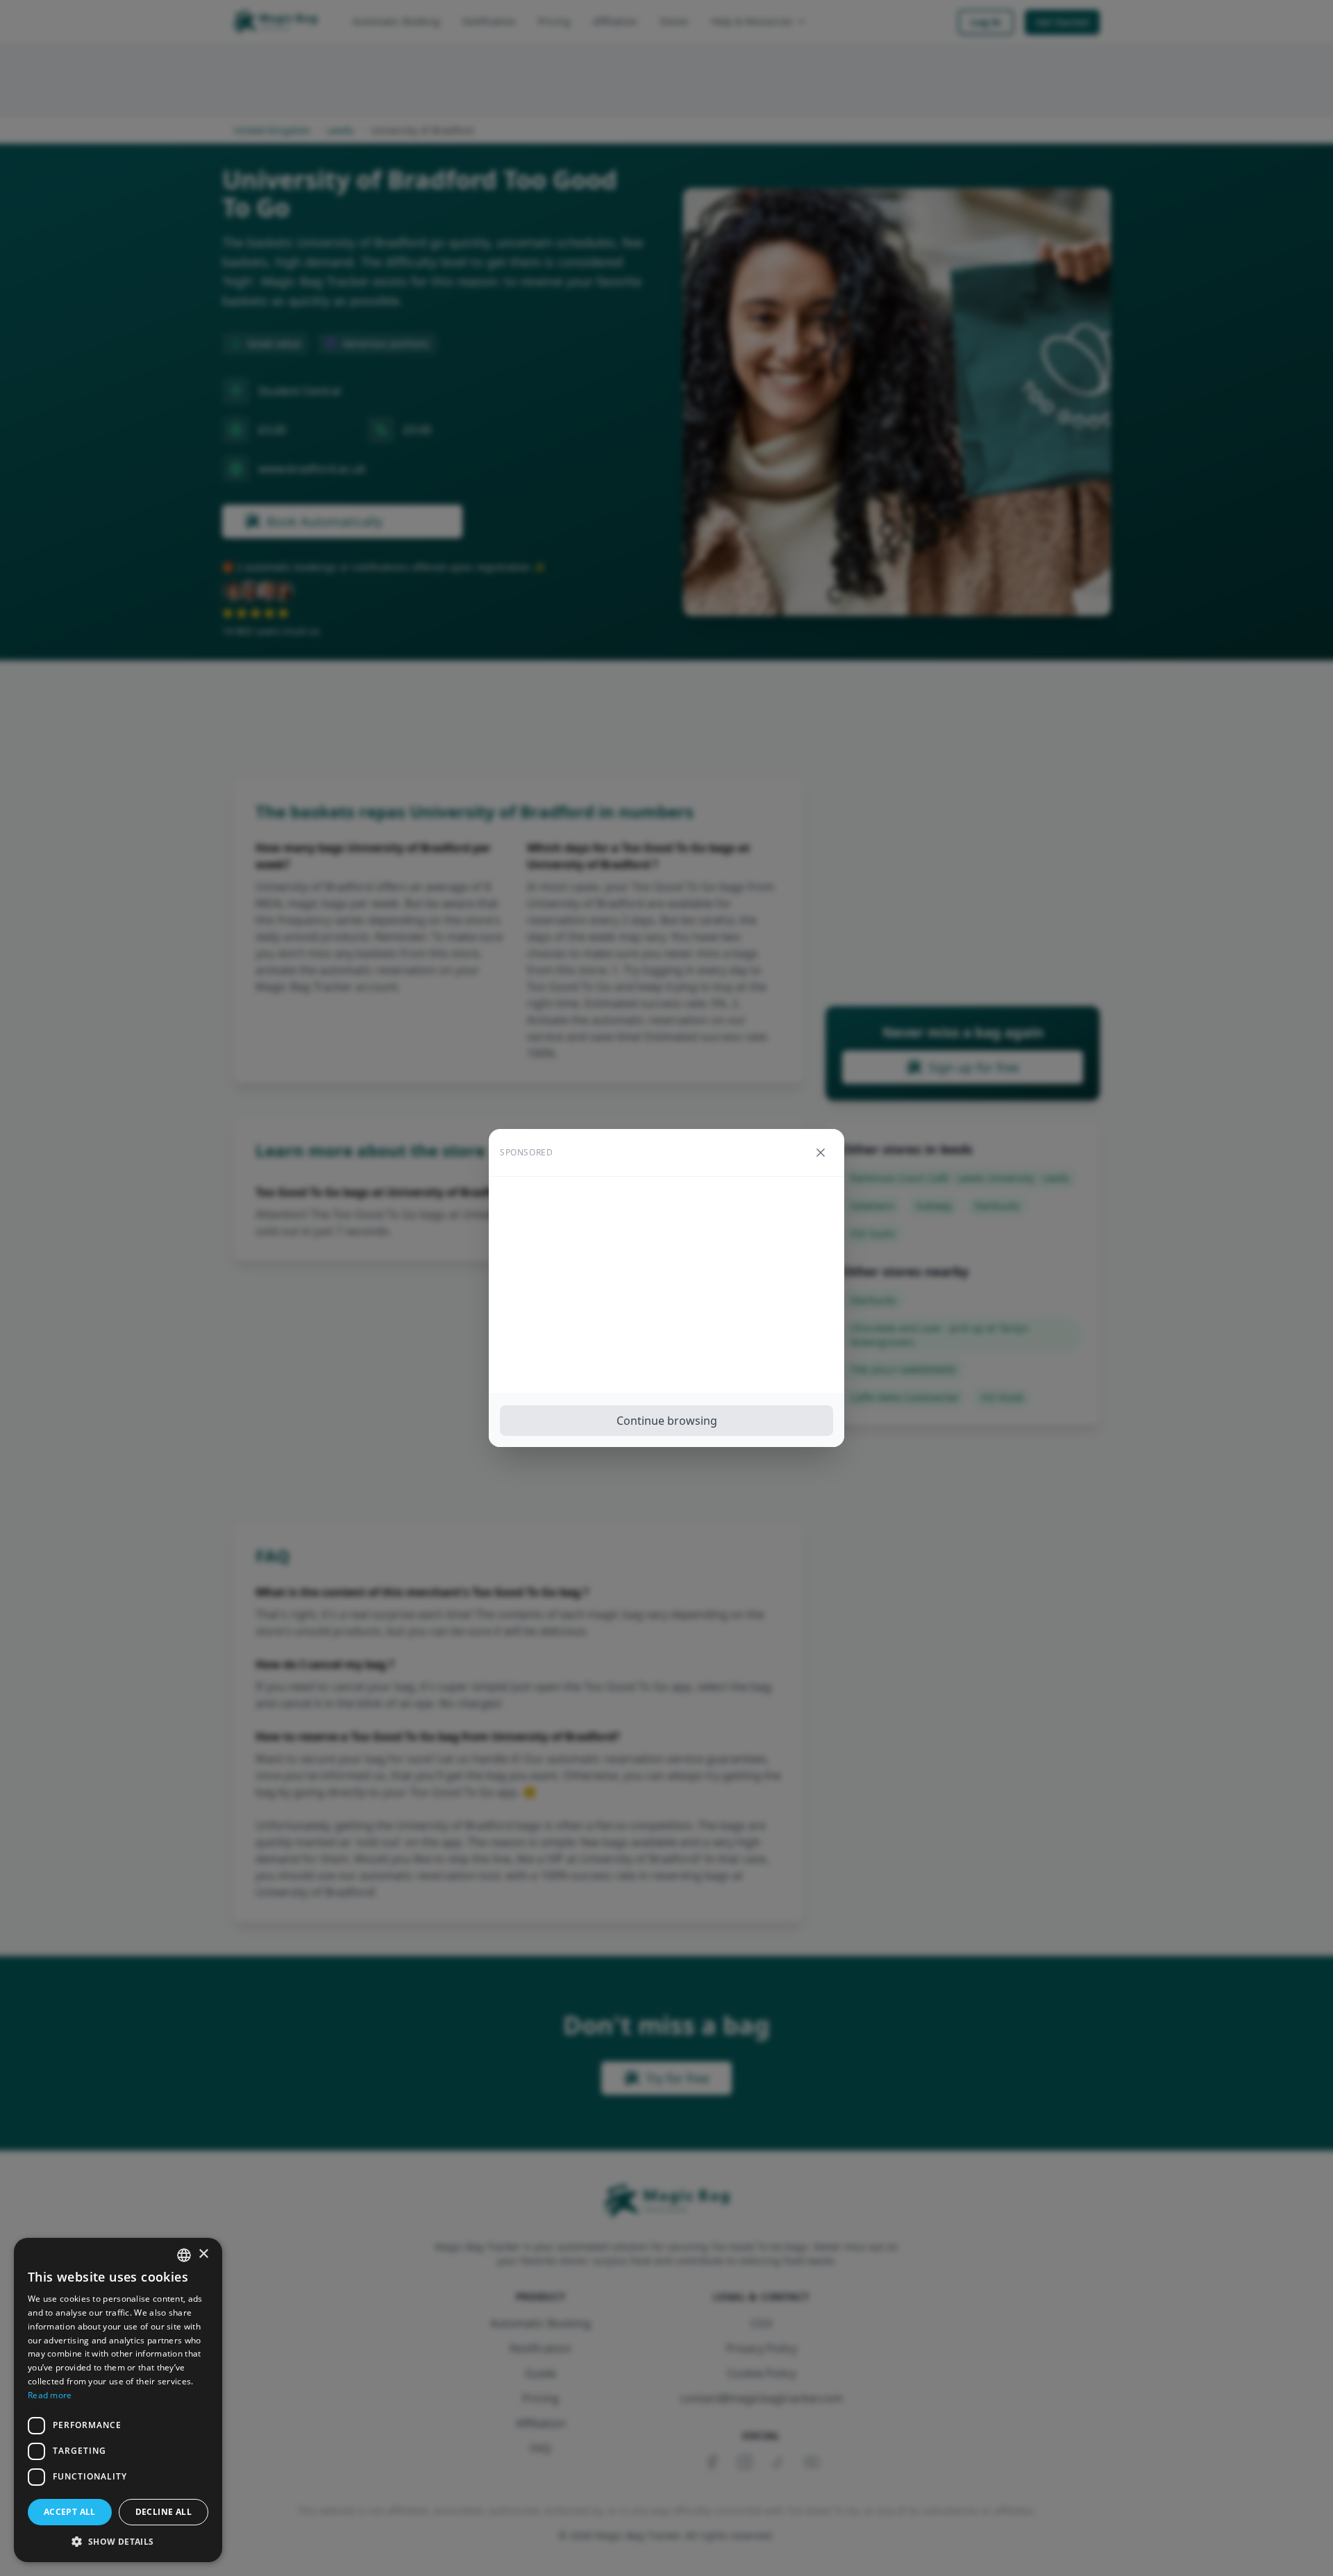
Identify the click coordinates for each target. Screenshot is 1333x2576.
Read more (50, 2395)
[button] (118, 2541)
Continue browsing (667, 1421)
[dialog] (118, 2400)
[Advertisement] (666, 1285)
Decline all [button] (164, 2512)
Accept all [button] (70, 2512)
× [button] (203, 2254)
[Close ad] (821, 1153)
